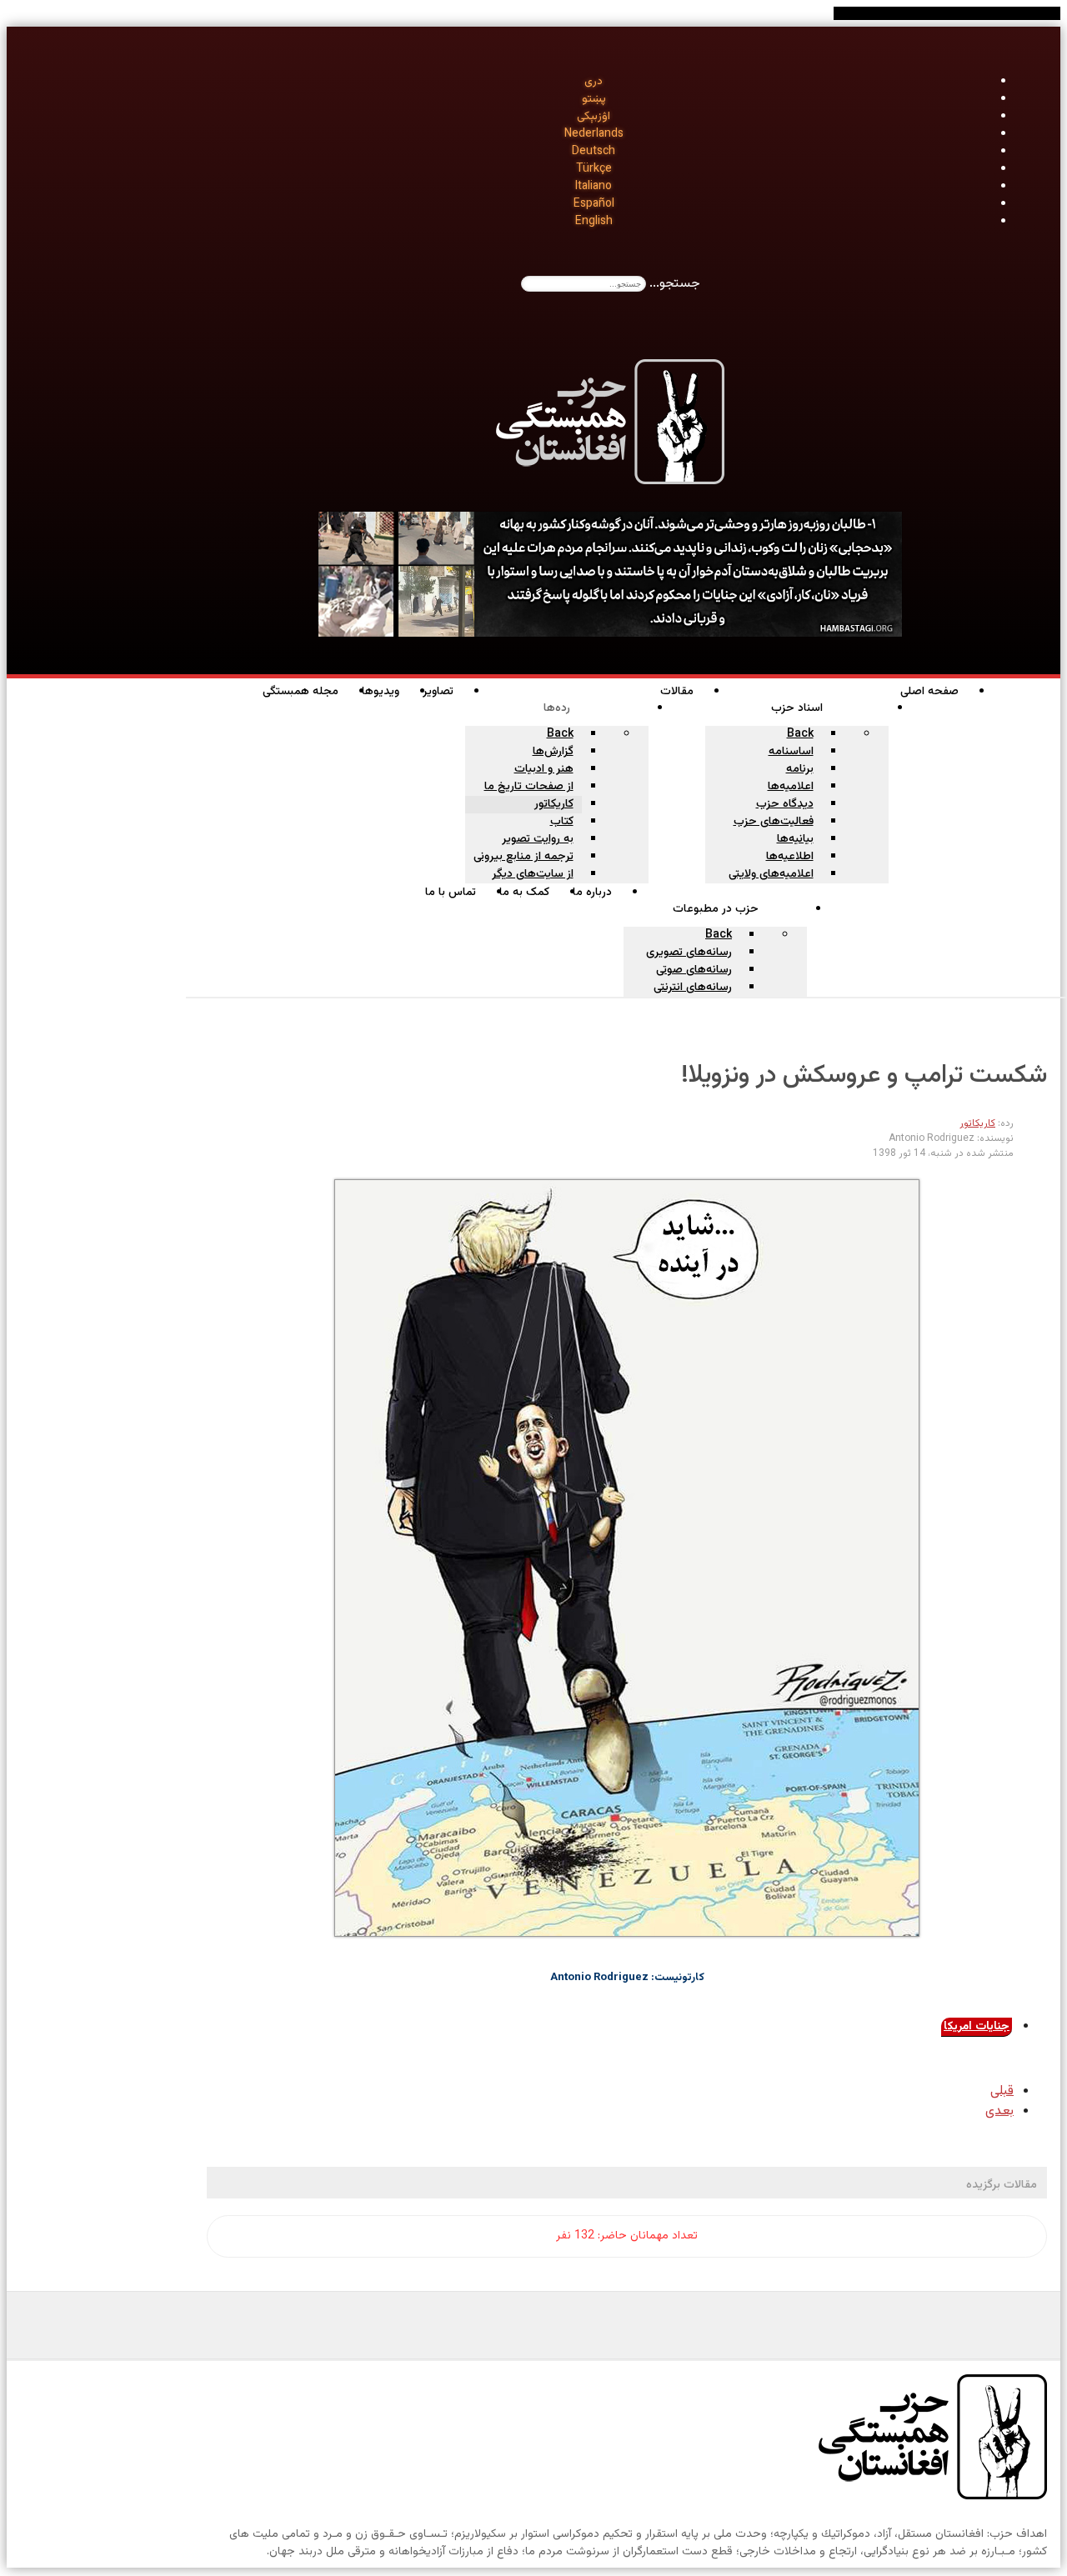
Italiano (594, 187)
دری (594, 82)
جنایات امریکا (977, 2027)
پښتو (594, 99)
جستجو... (675, 284)
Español (594, 204)
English (594, 222)
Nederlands (594, 134)
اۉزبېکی (594, 117)
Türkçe (594, 169)
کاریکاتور (977, 1123)
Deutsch (594, 152)
